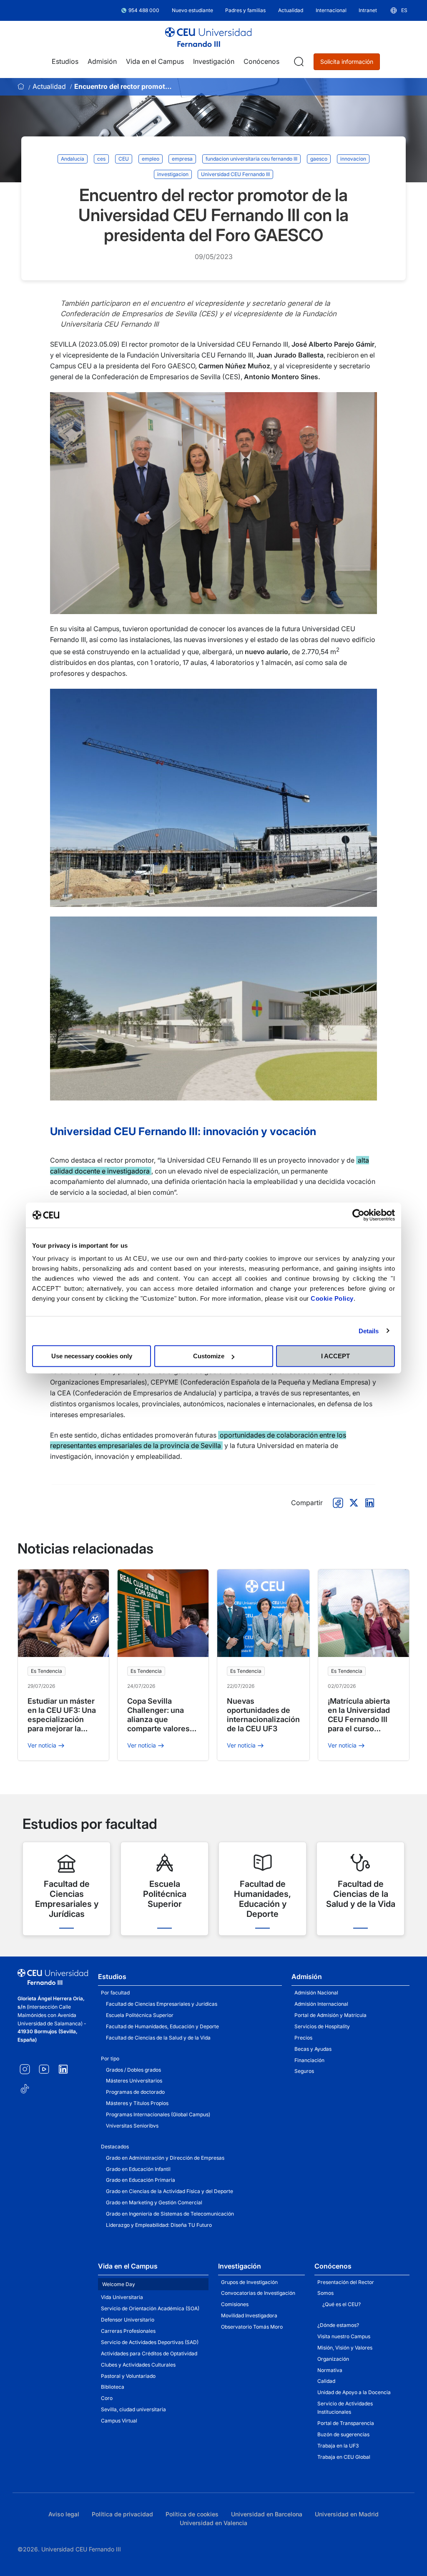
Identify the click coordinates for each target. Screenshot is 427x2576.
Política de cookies (192, 2514)
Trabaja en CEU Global (344, 2457)
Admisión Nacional (316, 1993)
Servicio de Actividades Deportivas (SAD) (150, 2342)
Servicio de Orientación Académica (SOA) (150, 2308)
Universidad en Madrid (347, 2514)
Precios (303, 2038)
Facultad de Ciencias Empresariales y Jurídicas (162, 2004)
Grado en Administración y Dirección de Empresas (165, 2158)
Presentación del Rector (346, 2282)
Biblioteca (113, 2387)
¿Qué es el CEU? (342, 2304)
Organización (333, 2359)
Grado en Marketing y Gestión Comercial (154, 2202)
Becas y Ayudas (313, 2049)
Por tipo (110, 2059)
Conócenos (333, 2266)
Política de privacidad (122, 2514)
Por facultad (115, 1993)
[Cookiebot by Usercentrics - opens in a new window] (358, 1215)
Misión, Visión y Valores (345, 2348)
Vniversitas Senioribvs (132, 2126)
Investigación (240, 2266)
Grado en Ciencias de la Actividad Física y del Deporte (170, 2191)
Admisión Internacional (321, 2004)
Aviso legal (64, 2514)
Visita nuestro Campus (344, 2336)
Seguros (304, 2071)
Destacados (115, 2147)
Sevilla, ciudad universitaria (133, 2409)
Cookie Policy (332, 1298)
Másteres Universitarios (134, 2081)
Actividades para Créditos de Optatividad (149, 2353)
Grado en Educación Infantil (138, 2169)
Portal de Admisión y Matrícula (330, 2015)
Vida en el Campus (128, 2266)
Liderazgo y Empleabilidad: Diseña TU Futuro (159, 2225)
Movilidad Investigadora (249, 2315)
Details (369, 1331)
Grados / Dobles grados (133, 2070)
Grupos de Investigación (249, 2282)
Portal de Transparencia (346, 2423)
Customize (209, 1356)
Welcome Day (119, 2284)
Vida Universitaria (122, 2297)
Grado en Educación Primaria (141, 2180)
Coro (107, 2398)
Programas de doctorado (135, 2092)
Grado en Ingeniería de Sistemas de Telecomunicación (170, 2214)
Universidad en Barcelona (267, 2514)
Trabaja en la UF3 (338, 2446)
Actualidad (49, 86)
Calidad (326, 2381)
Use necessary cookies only (92, 1356)
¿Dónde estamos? (338, 2325)
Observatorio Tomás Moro (252, 2327)
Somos (325, 2293)
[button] (398, 10)
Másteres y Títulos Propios (137, 2103)
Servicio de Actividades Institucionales (345, 2408)
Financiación (309, 2060)
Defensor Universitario (128, 2320)
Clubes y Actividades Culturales (138, 2365)
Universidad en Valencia (213, 2523)
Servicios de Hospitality (322, 2026)
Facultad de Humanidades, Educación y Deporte (162, 2026)
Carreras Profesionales (128, 2331)
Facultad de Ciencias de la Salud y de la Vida (158, 2038)
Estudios (112, 1977)
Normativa (330, 2370)
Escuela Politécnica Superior (140, 2015)
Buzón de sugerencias (343, 2434)
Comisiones (235, 2304)
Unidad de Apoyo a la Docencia (354, 2392)
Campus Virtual (119, 2421)
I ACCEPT (335, 1356)
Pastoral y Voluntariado (128, 2376)
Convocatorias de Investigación (258, 2293)
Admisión (307, 1977)
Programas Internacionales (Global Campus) (158, 2114)
